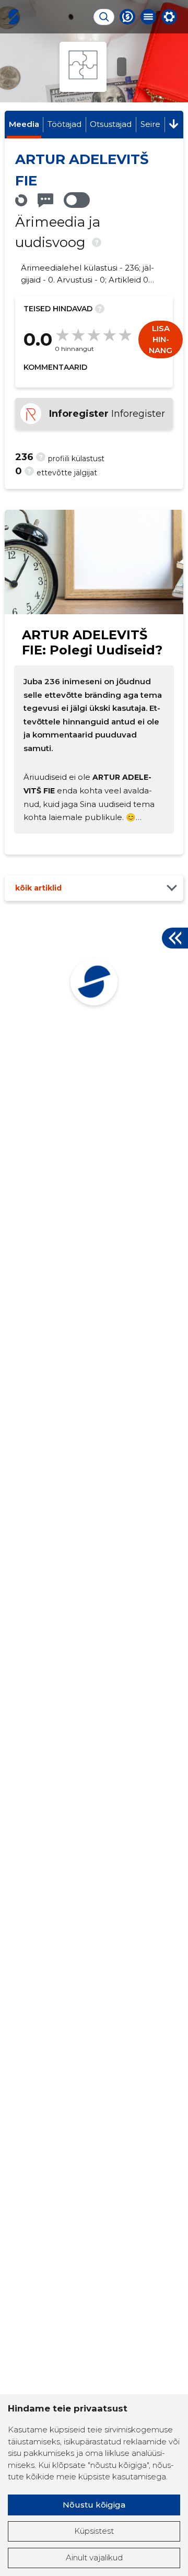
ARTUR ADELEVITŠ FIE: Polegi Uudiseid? (92, 642)
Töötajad (64, 124)
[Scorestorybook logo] (14, 17)
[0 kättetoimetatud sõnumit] (45, 200)
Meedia (24, 124)
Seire (150, 124)
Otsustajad (111, 124)
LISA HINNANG (161, 339)
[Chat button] (127, 17)
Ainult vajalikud (94, 2557)
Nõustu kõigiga (94, 2505)
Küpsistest (94, 2531)
